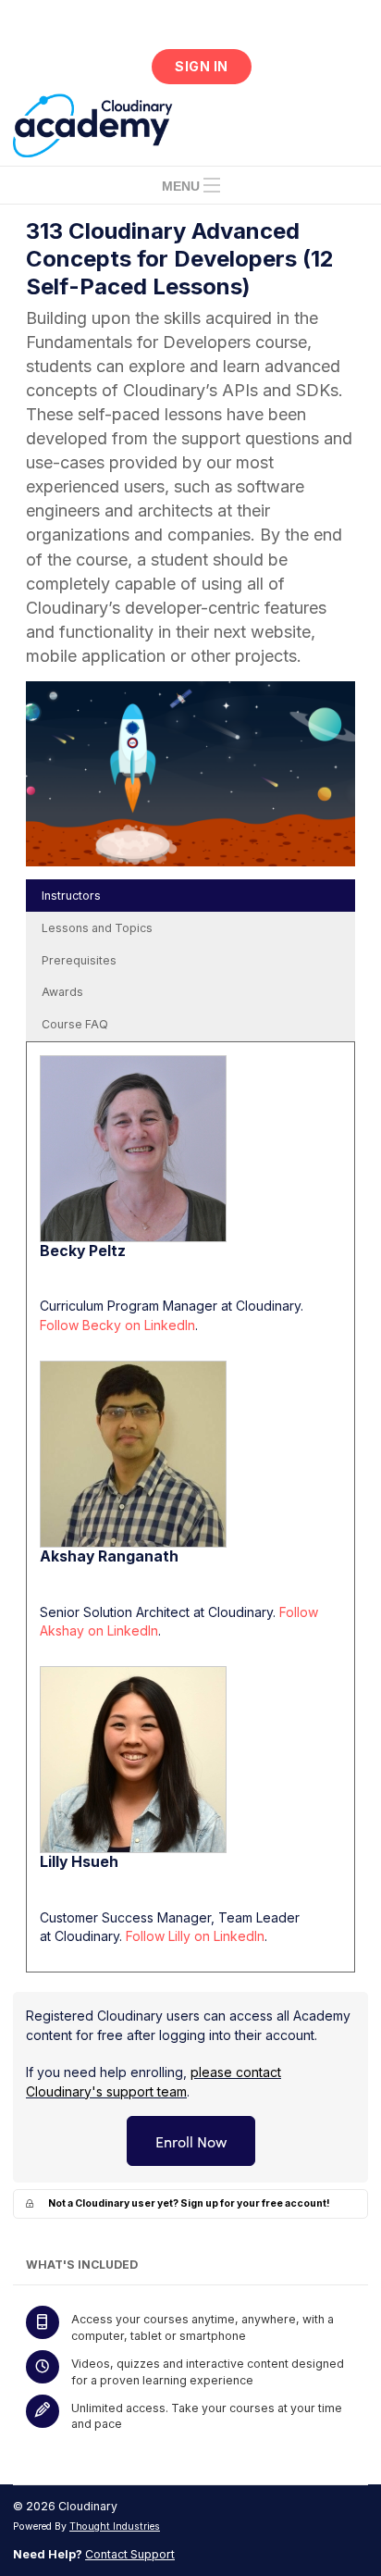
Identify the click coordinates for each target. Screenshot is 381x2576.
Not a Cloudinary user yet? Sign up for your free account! (189, 2203)
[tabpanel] (190, 1507)
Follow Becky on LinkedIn (117, 1325)
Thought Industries (115, 2526)
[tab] (190, 896)
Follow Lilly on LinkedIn (195, 1936)
